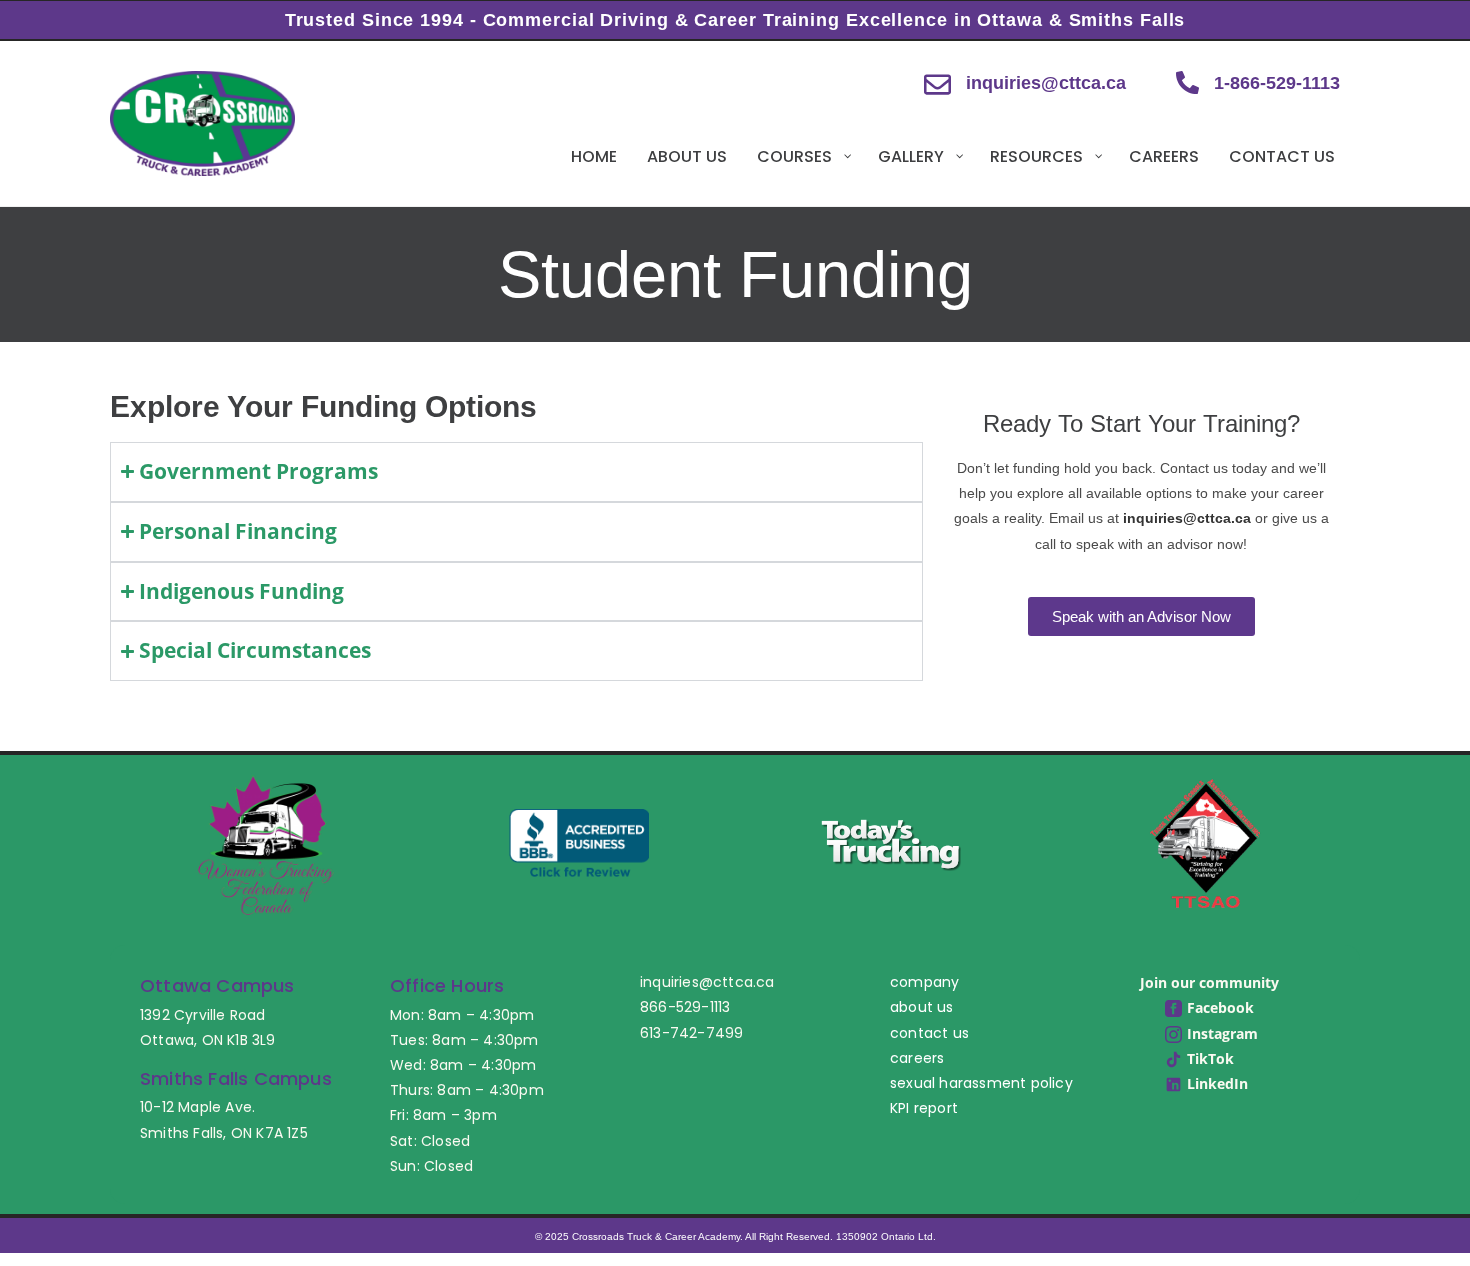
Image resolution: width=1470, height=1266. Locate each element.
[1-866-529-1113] (1187, 82)
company (924, 982)
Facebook (1220, 1007)
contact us (929, 1033)
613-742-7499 (691, 1033)
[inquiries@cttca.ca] (937, 84)
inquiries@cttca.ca (1046, 83)
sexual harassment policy (981, 1083)
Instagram (1222, 1033)
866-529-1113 (685, 1007)
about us (922, 1007)
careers (917, 1058)
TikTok (1210, 1058)
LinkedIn (1217, 1083)
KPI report (924, 1108)
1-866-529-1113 (1277, 83)
